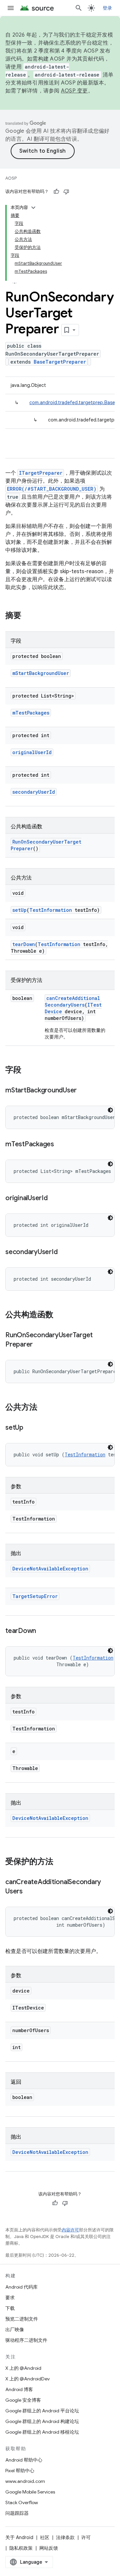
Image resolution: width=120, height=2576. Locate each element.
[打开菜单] (11, 8)
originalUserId (32, 752)
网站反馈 (49, 2548)
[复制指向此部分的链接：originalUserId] (54, 1199)
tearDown (24, 944)
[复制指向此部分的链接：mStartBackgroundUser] (83, 1091)
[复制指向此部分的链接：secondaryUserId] (64, 1252)
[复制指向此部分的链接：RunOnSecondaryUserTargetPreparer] (39, 1345)
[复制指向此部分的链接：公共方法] (44, 1408)
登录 (107, 8)
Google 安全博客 (23, 2400)
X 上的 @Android (23, 2368)
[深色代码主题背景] (110, 1110)
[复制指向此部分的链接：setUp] (30, 1428)
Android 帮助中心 (24, 2460)
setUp (19, 910)
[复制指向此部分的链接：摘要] (28, 616)
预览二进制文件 (22, 2319)
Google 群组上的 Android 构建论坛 (42, 2421)
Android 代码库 (21, 2287)
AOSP (11, 178)
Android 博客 (19, 2389)
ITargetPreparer (41, 473)
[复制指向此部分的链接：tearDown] (43, 1631)
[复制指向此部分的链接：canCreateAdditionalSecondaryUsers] (29, 1892)
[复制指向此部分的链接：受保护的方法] (60, 1862)
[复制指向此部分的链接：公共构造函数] (60, 1315)
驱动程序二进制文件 (26, 2340)
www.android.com (25, 2481)
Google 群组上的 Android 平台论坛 (42, 2411)
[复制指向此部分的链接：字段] (28, 1070)
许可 (86, 2537)
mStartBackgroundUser (41, 673)
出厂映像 (15, 2330)
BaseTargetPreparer (60, 362)
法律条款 (65, 2537)
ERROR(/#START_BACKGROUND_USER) (52, 489)
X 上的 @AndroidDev (27, 2379)
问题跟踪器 (17, 2513)
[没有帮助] (66, 192)
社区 (45, 2537)
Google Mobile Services (30, 2492)
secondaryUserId (34, 792)
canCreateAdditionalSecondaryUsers (72, 1001)
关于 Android (19, 2537)
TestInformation (51, 910)
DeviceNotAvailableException (50, 1569)
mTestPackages (31, 713)
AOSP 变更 (74, 91)
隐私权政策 (21, 2548)
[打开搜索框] (79, 8)
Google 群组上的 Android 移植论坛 (42, 2432)
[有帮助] (56, 192)
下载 (10, 2308)
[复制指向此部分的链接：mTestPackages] (61, 1145)
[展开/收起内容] (33, 208)
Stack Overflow (22, 2502)
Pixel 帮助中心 (20, 2471)
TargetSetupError (35, 1596)
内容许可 (70, 2230)
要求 (10, 2298)
